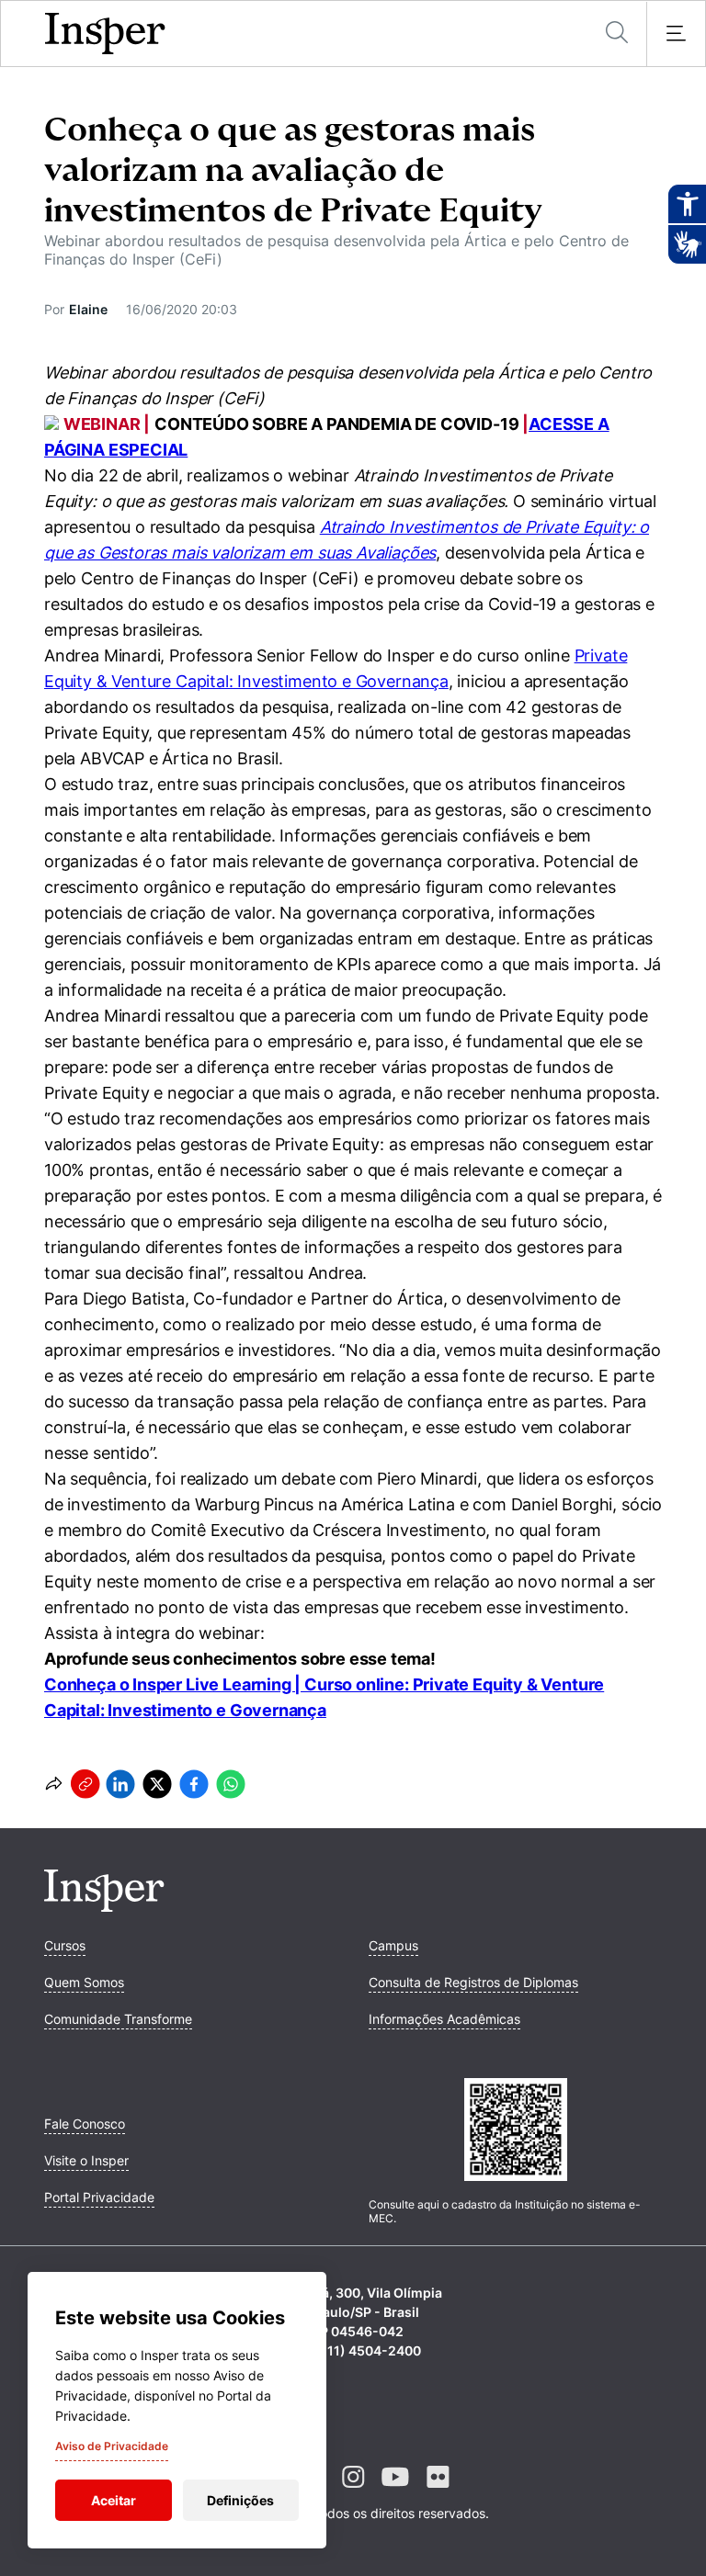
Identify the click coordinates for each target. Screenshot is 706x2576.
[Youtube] (395, 2491)
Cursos (65, 1945)
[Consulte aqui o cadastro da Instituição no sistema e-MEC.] (516, 2131)
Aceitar (114, 2500)
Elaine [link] (88, 309)
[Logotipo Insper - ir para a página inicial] (105, 34)
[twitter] (157, 1784)
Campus (393, 1945)
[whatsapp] (231, 1784)
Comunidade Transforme (118, 2019)
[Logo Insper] (104, 1906)
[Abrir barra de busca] (617, 34)
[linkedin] (120, 1784)
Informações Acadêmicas (444, 2019)
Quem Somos (84, 1982)
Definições (240, 2500)
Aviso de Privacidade (112, 2446)
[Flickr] (438, 2491)
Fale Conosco (85, 2124)
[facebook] (194, 1784)
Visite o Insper (86, 2160)
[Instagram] (353, 2491)
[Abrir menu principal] (676, 34)
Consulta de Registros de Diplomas (473, 1982)
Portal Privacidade (99, 2197)
